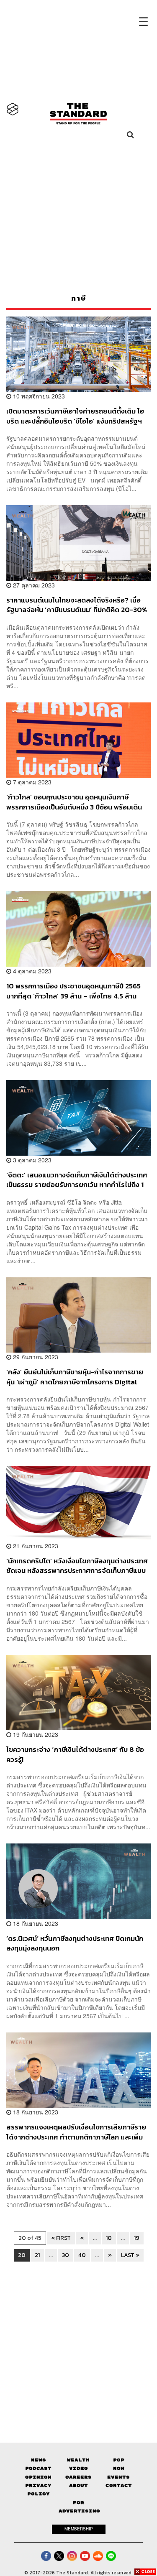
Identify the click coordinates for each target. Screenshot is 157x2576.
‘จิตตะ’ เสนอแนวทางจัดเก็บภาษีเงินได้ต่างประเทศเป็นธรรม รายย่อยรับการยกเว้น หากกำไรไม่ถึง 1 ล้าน (77, 1180)
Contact (119, 2485)
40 (82, 2255)
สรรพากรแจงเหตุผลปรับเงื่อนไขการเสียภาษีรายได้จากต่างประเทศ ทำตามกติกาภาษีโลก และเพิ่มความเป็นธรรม (76, 2132)
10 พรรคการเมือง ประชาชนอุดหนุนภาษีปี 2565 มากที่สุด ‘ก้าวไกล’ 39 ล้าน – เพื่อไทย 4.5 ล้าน (73, 991)
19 (137, 2238)
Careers (78, 2477)
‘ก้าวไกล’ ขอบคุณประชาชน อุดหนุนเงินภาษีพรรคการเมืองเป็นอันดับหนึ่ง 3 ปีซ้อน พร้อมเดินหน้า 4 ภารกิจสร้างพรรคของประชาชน (74, 802)
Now (119, 2468)
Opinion (38, 2477)
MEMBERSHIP (79, 2529)
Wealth (78, 2460)
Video (78, 2468)
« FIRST (61, 2238)
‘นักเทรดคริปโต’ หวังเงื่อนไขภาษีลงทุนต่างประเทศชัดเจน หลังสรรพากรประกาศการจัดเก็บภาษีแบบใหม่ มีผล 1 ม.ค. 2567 (77, 1566)
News (39, 2460)
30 (66, 2255)
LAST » (130, 2255)
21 (37, 2255)
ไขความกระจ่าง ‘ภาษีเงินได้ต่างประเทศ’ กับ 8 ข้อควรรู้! (75, 1754)
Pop (119, 2460)
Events (118, 2477)
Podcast (38, 2468)
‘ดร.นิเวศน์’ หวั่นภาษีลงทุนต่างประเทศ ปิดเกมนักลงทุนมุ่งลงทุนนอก (75, 1943)
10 (109, 2238)
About (78, 2485)
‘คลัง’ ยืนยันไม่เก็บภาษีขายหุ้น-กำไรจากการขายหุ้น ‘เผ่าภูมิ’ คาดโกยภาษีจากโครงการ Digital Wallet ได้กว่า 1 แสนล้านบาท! (75, 1377)
